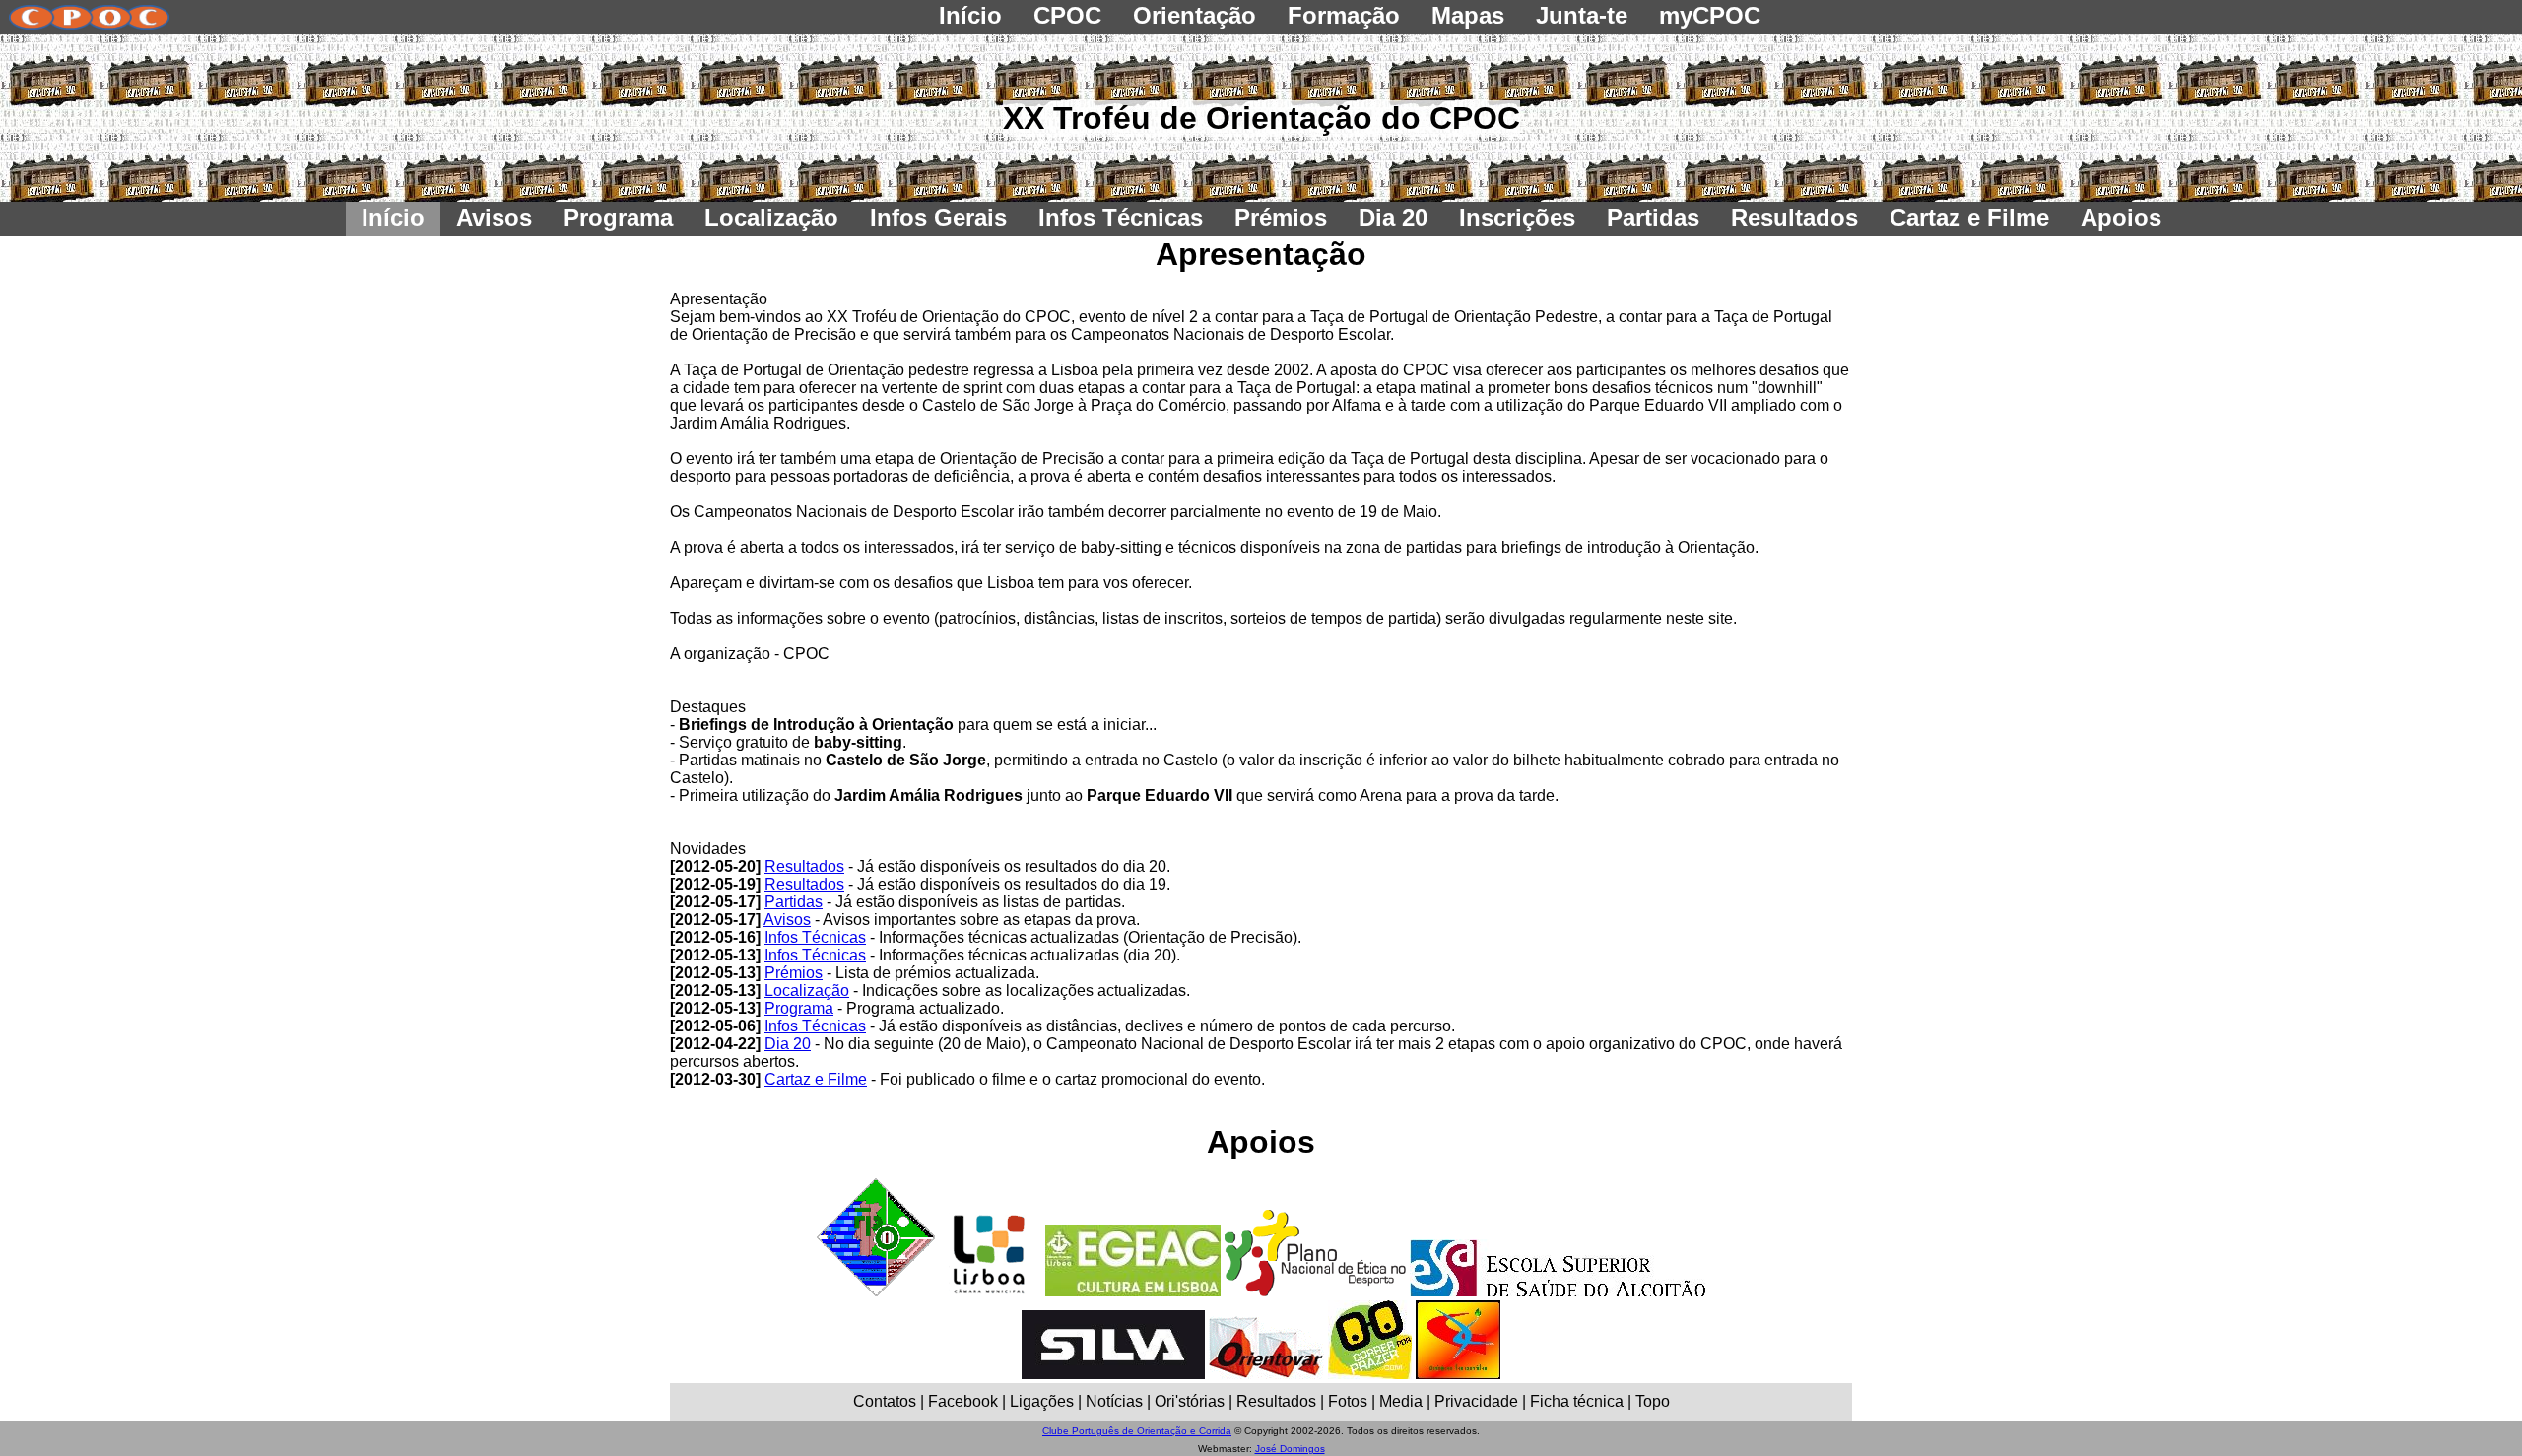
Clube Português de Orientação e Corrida (1137, 1431)
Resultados (804, 866)
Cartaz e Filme (816, 1079)
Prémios (794, 973)
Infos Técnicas (815, 937)
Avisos (787, 920)
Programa (799, 1008)
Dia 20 (788, 1044)
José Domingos (1290, 1449)
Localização (807, 991)
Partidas (794, 902)
